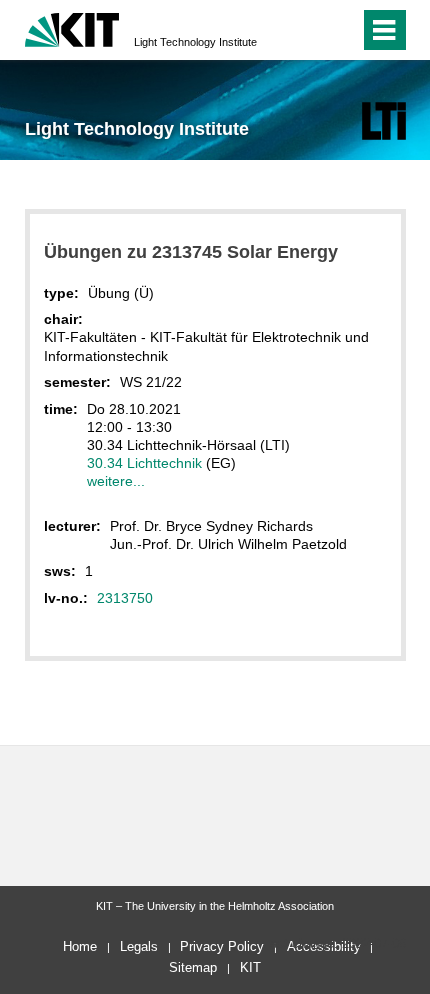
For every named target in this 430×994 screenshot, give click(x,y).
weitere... (116, 481)
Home (80, 946)
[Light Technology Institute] (383, 120)
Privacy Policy (222, 946)
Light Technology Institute (195, 42)
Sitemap (193, 967)
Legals (139, 946)
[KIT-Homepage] (72, 27)
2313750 (125, 598)
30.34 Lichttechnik (144, 463)
